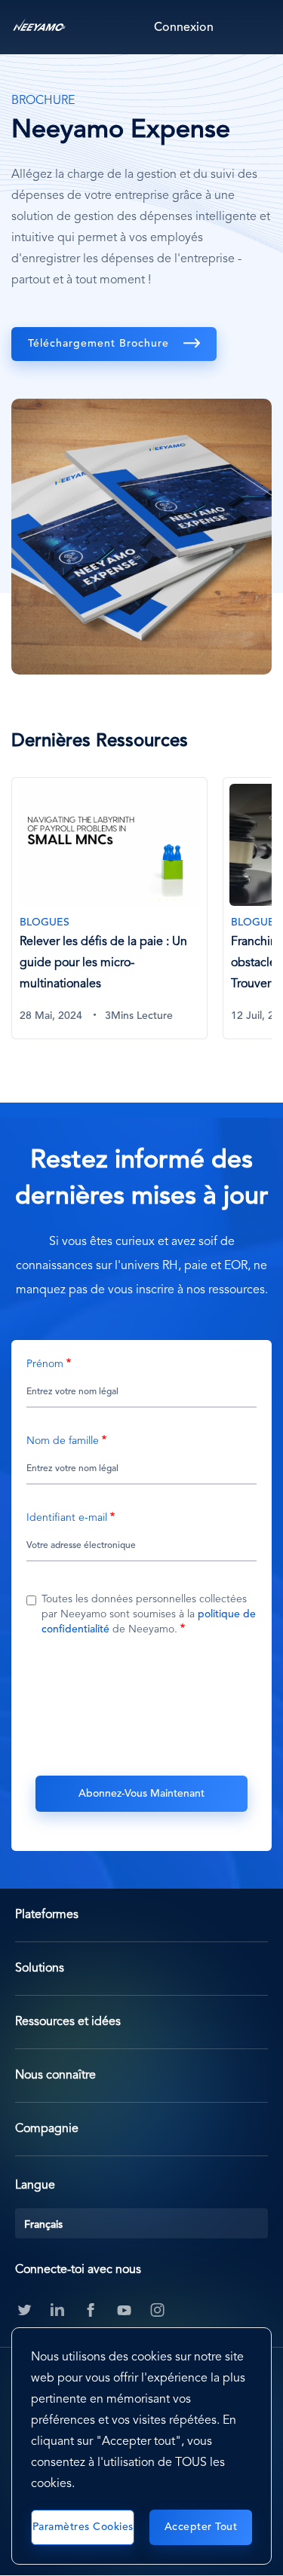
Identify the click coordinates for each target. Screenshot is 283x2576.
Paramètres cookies (83, 2527)
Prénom (45, 1364)
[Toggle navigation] (257, 27)
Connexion (184, 28)
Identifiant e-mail (67, 1518)
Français (43, 2225)
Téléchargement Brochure (100, 344)
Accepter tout (201, 2527)
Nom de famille (63, 1441)
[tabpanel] (117, 917)
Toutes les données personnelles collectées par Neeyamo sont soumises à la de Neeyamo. (149, 1614)
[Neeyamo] (39, 27)
